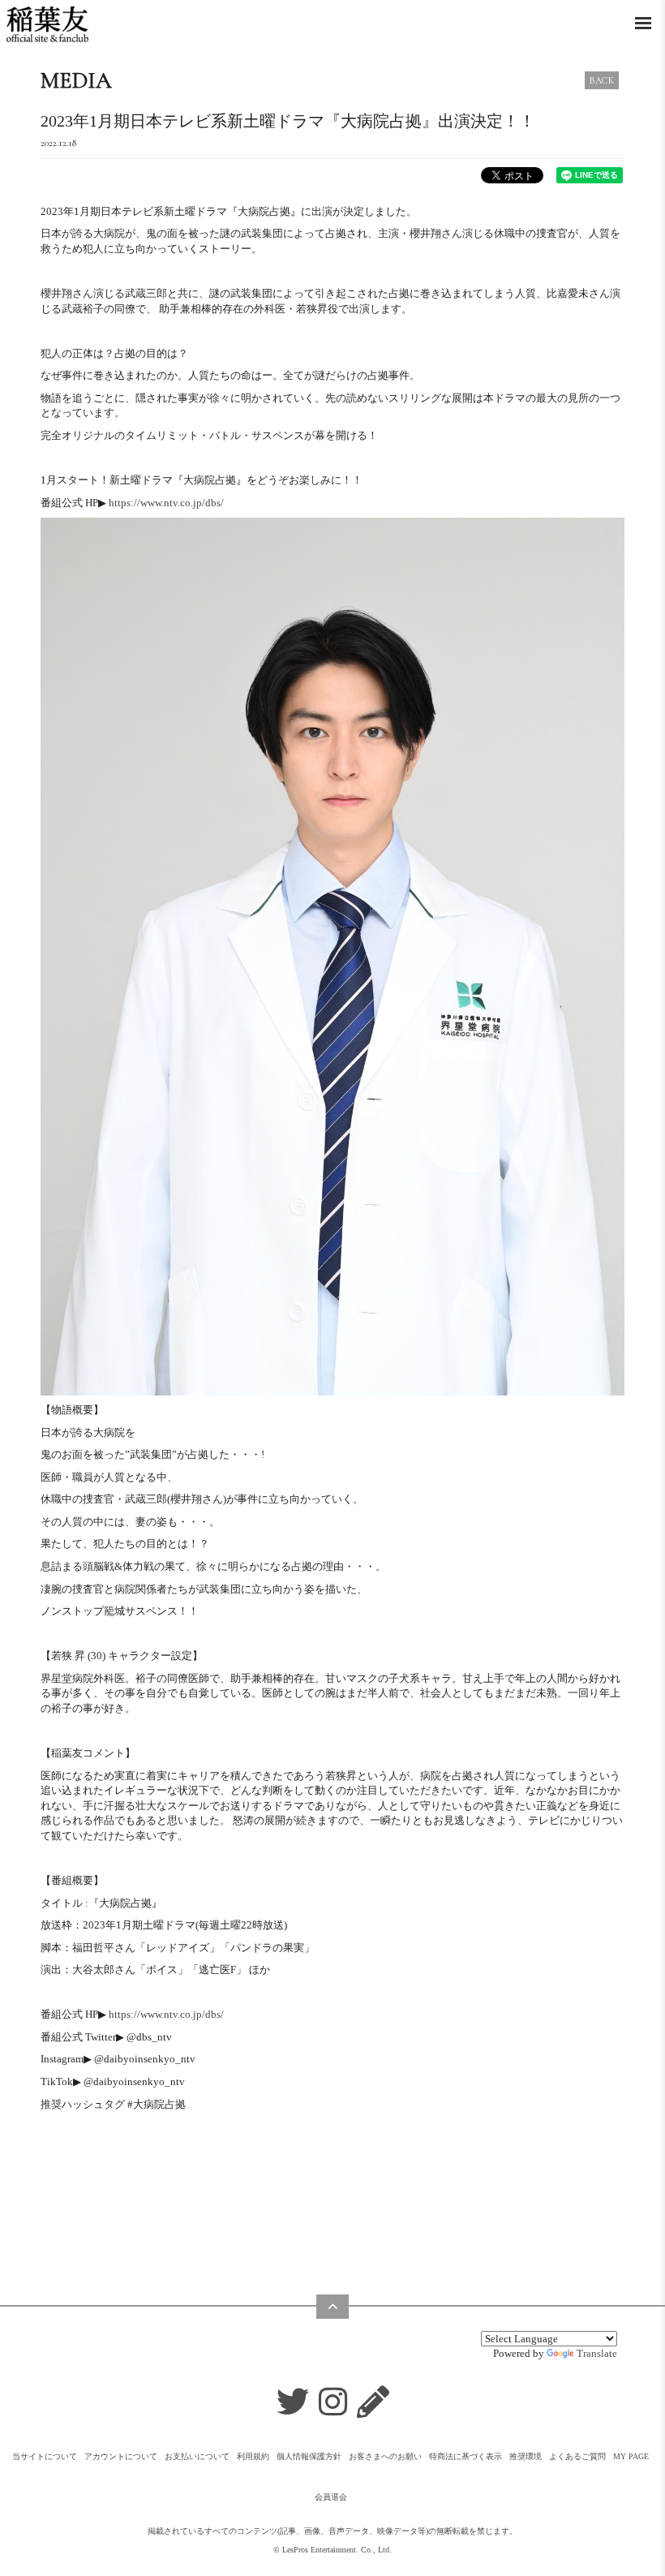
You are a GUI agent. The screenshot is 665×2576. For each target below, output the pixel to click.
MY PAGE (631, 2456)
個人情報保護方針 (309, 2456)
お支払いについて (197, 2456)
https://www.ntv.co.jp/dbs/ (166, 503)
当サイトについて (45, 2456)
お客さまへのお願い (385, 2456)
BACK (602, 80)
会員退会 (331, 2497)
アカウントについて (121, 2456)
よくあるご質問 (577, 2456)
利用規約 (253, 2456)
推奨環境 (526, 2456)
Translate (597, 2353)
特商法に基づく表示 (466, 2456)
